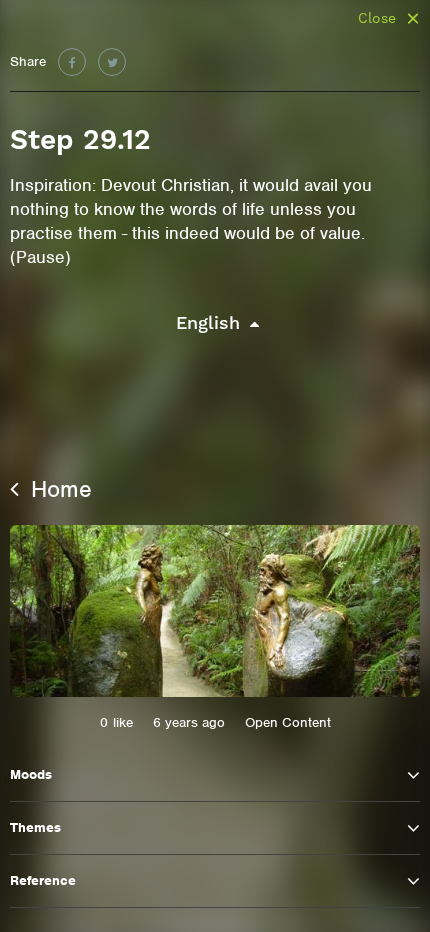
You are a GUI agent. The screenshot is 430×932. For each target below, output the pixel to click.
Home (58, 489)
